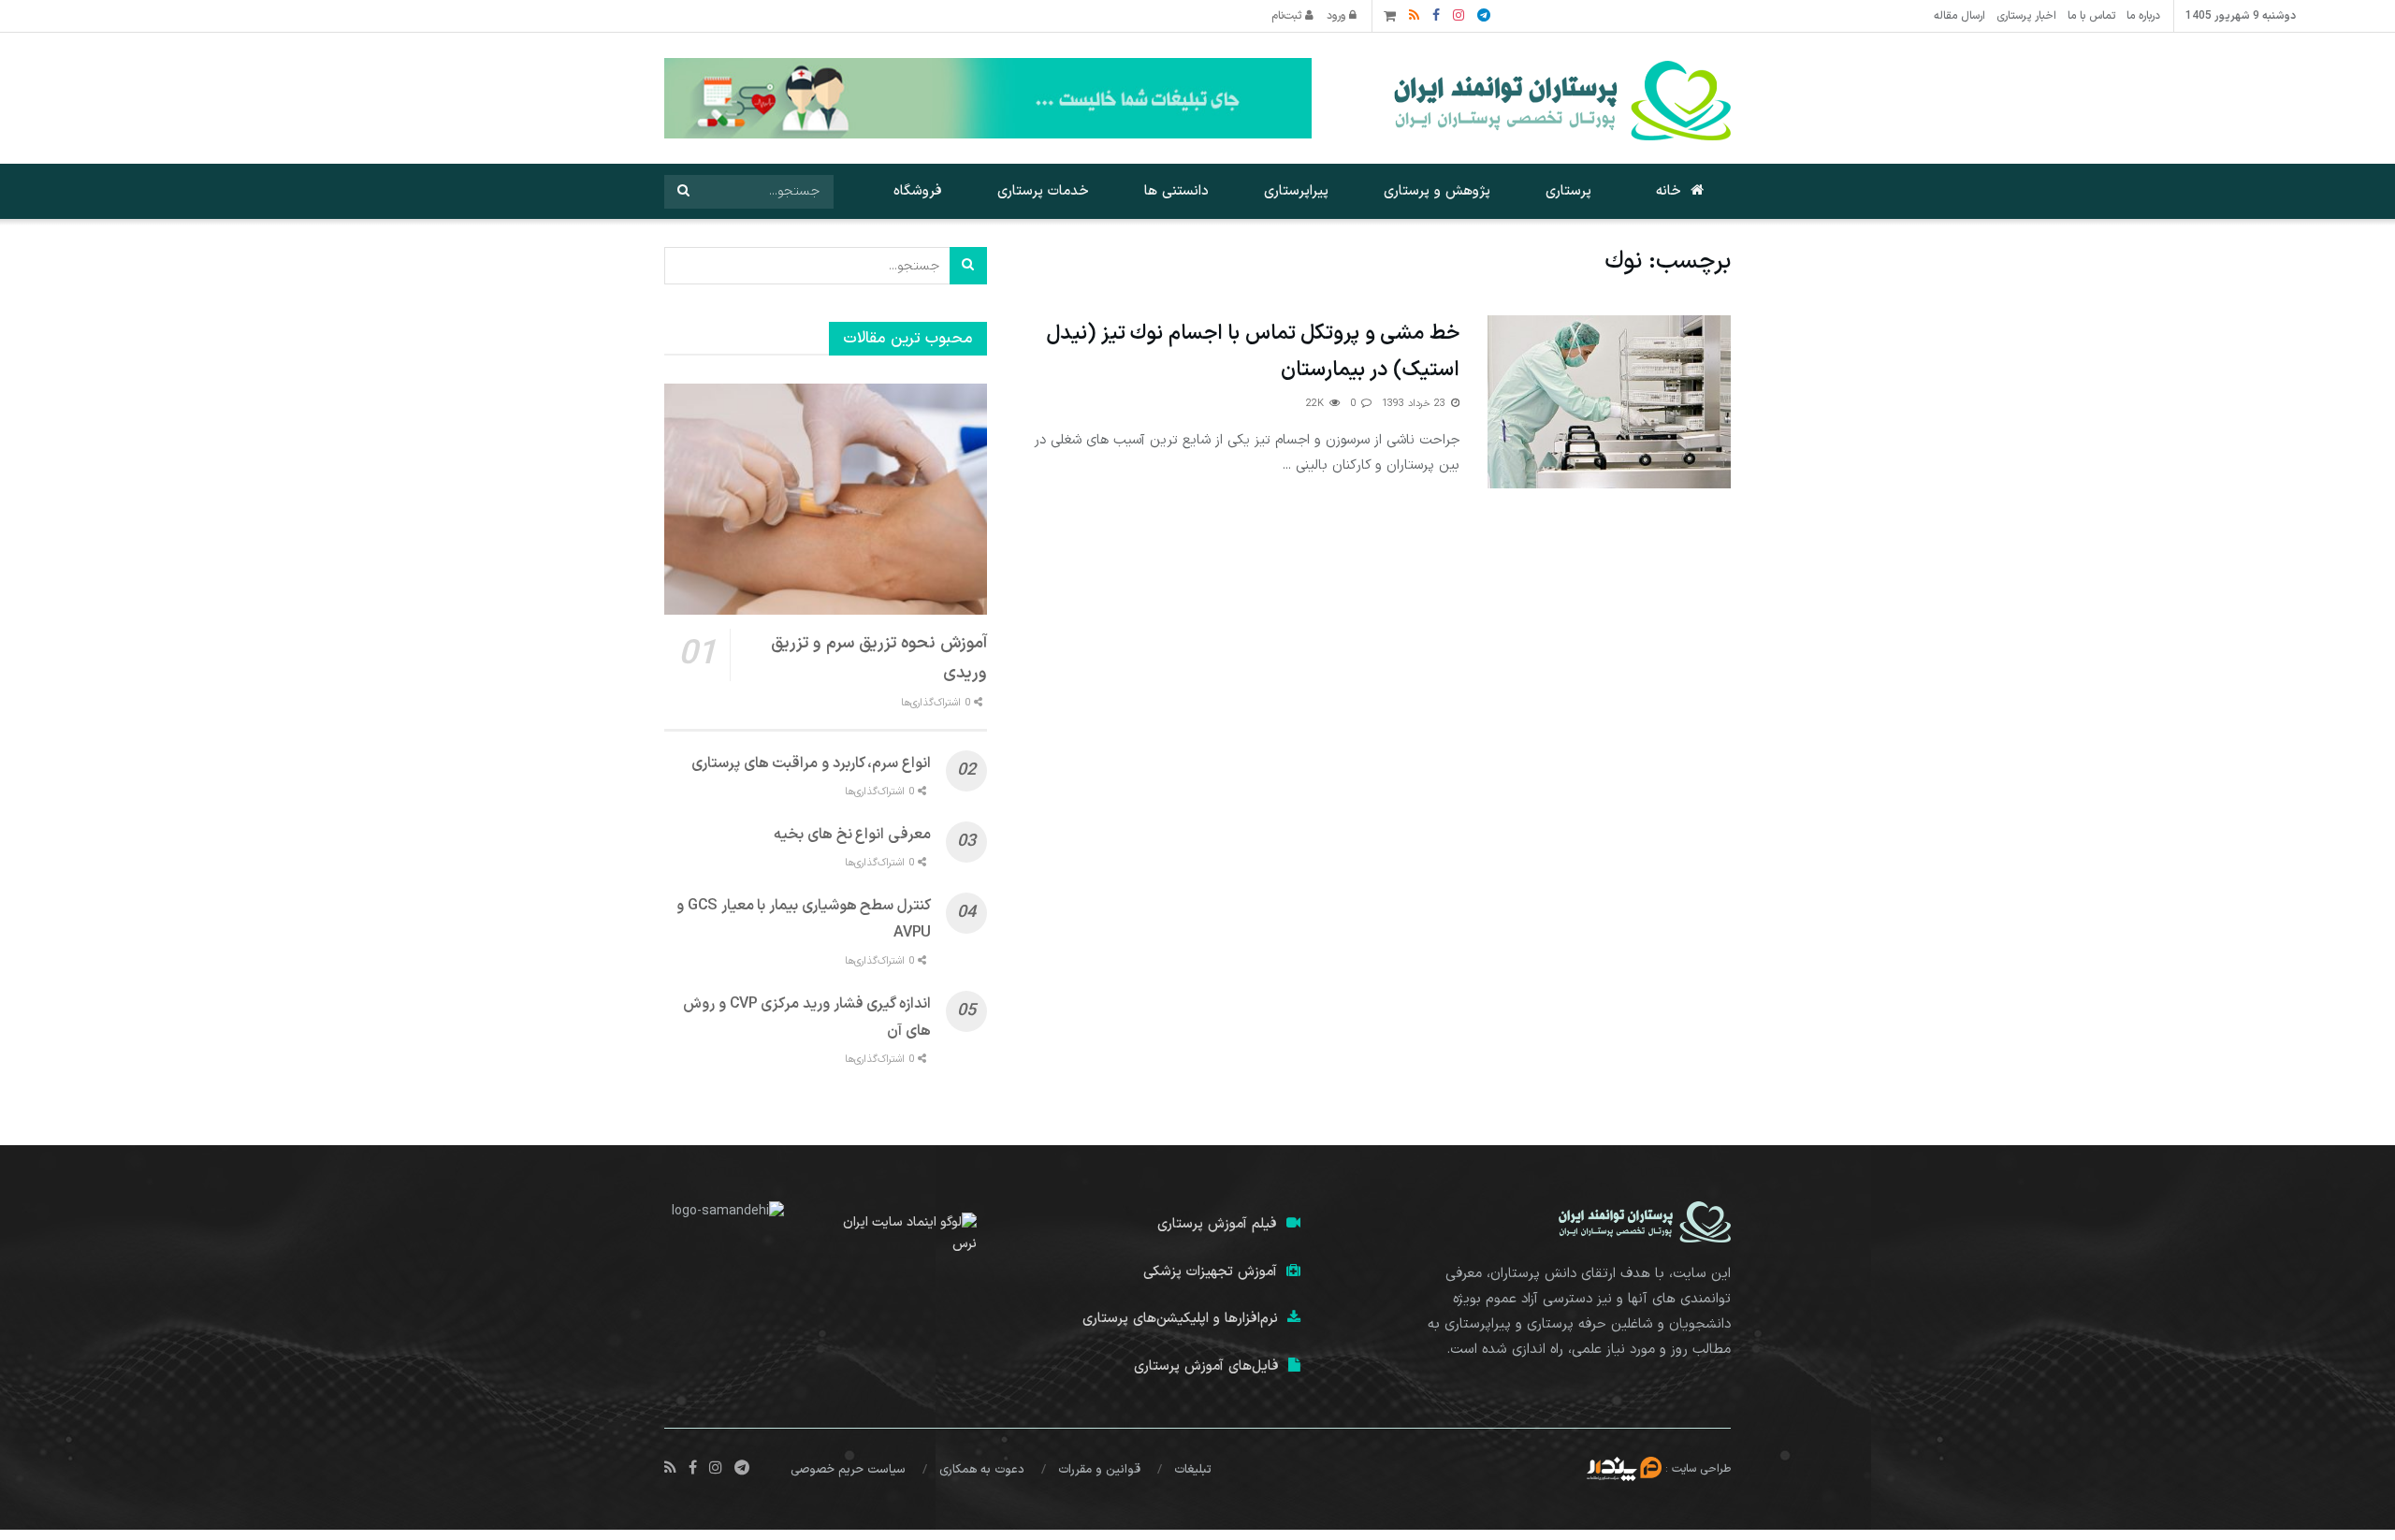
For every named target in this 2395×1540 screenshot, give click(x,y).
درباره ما (2143, 16)
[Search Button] (683, 192)
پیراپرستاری (1296, 191)
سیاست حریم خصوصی (848, 1470)
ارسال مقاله (1960, 16)
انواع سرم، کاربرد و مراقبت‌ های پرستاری (811, 763)
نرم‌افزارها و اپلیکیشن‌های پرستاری (1180, 1319)
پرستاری (1568, 191)
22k (1317, 404)
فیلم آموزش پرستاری (1217, 1224)
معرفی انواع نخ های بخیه (852, 835)
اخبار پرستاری (2026, 16)
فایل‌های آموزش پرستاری (1206, 1366)
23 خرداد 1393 (1415, 404)
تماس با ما (2091, 16)
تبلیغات (1193, 1470)
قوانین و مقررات (1099, 1470)
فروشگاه (918, 191)
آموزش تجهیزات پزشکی (1210, 1272)
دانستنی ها (1176, 191)
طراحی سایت (1701, 1468)
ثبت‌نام (1288, 16)
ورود (1338, 16)
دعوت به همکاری (982, 1470)
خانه (1669, 191)
